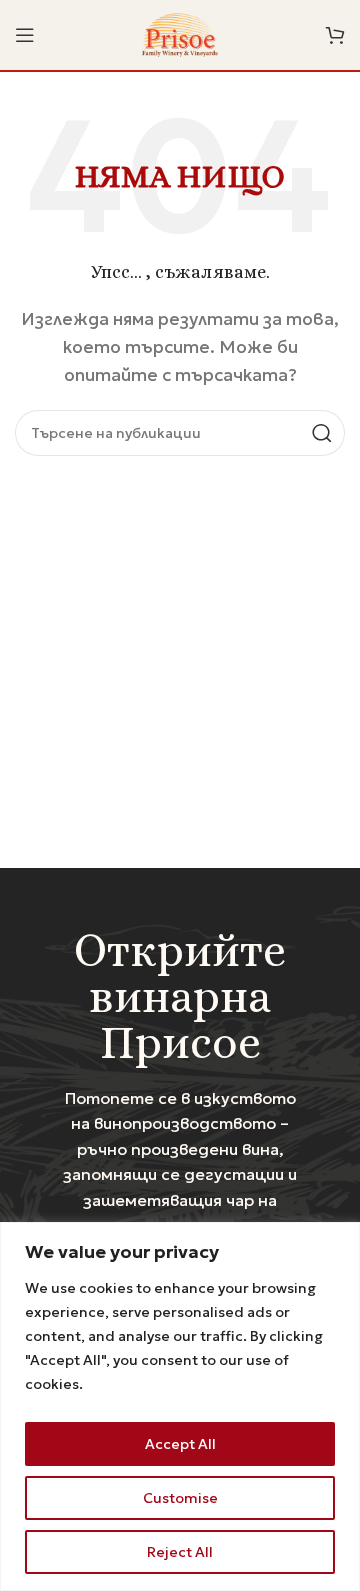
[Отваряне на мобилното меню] (25, 35)
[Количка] (335, 35)
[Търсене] (322, 433)
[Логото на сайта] (180, 33)
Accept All (180, 1444)
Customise (180, 1498)
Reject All (180, 1552)
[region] (180, 1406)
